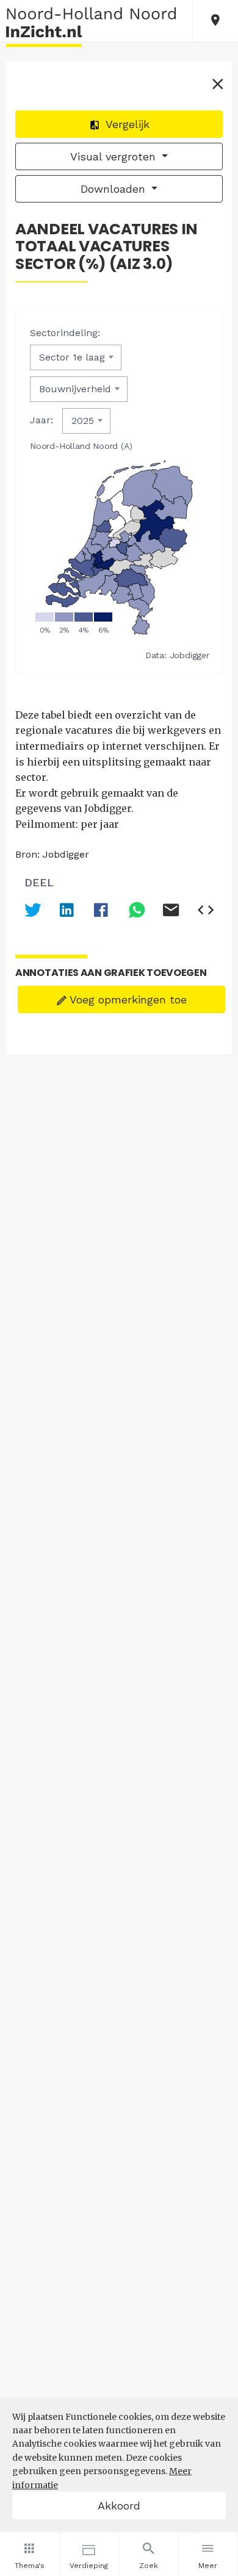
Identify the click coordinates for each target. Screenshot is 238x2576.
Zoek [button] (149, 2566)
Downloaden (115, 189)
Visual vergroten (115, 156)
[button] (215, 21)
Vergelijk (126, 124)
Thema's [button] (30, 2566)
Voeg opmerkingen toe (127, 999)
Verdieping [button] (89, 2566)
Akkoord (119, 2506)
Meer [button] (208, 2566)
